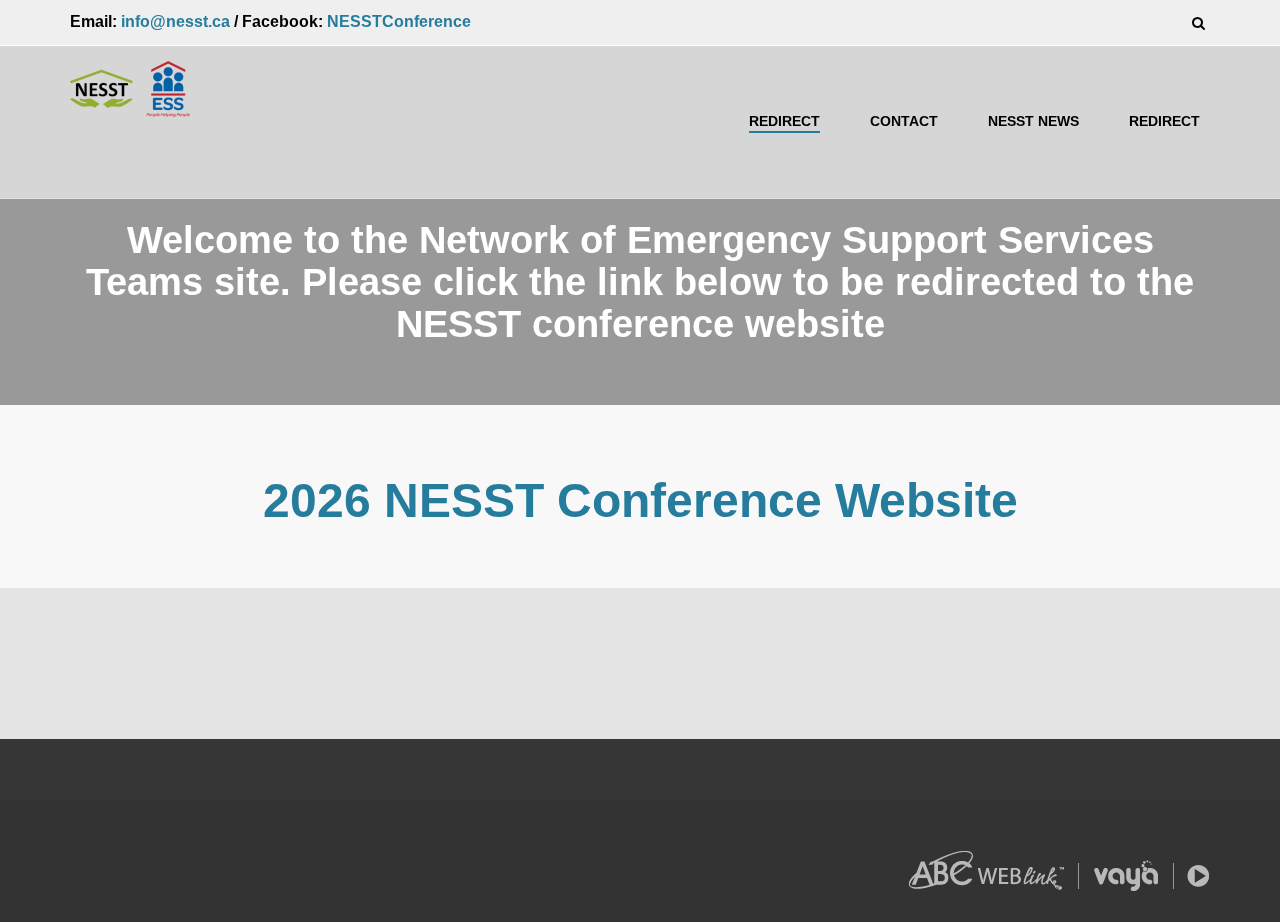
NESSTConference (399, 21)
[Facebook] (75, 840)
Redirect (784, 121)
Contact (904, 121)
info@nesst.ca (175, 21)
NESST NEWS (1033, 121)
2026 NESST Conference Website (640, 500)
